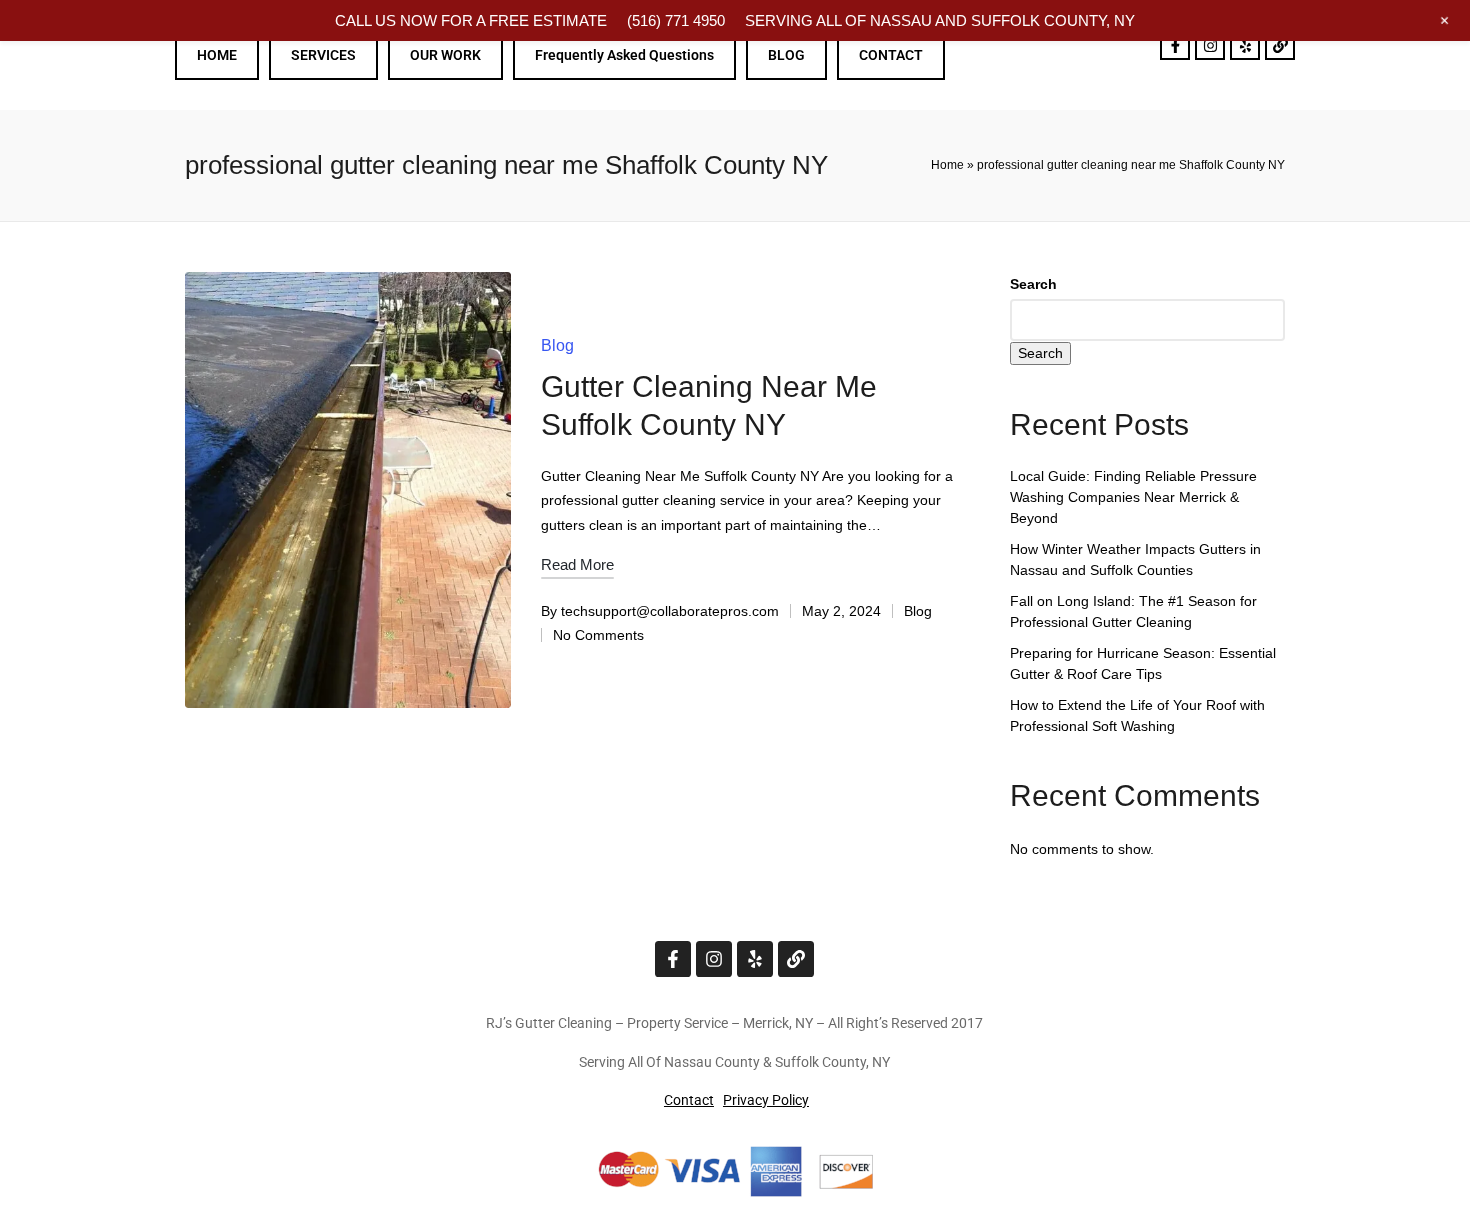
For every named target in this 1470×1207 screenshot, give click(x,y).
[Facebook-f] (1175, 45)
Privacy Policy (766, 1100)
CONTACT (891, 55)
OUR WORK (445, 55)
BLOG (786, 55)
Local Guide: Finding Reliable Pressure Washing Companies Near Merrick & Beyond (1133, 497)
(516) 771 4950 (676, 20)
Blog (557, 345)
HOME (217, 55)
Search (1033, 284)
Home (947, 165)
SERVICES (323, 55)
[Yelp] (1245, 45)
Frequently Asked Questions (624, 55)
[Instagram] (1210, 45)
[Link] (1280, 45)
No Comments (598, 635)
